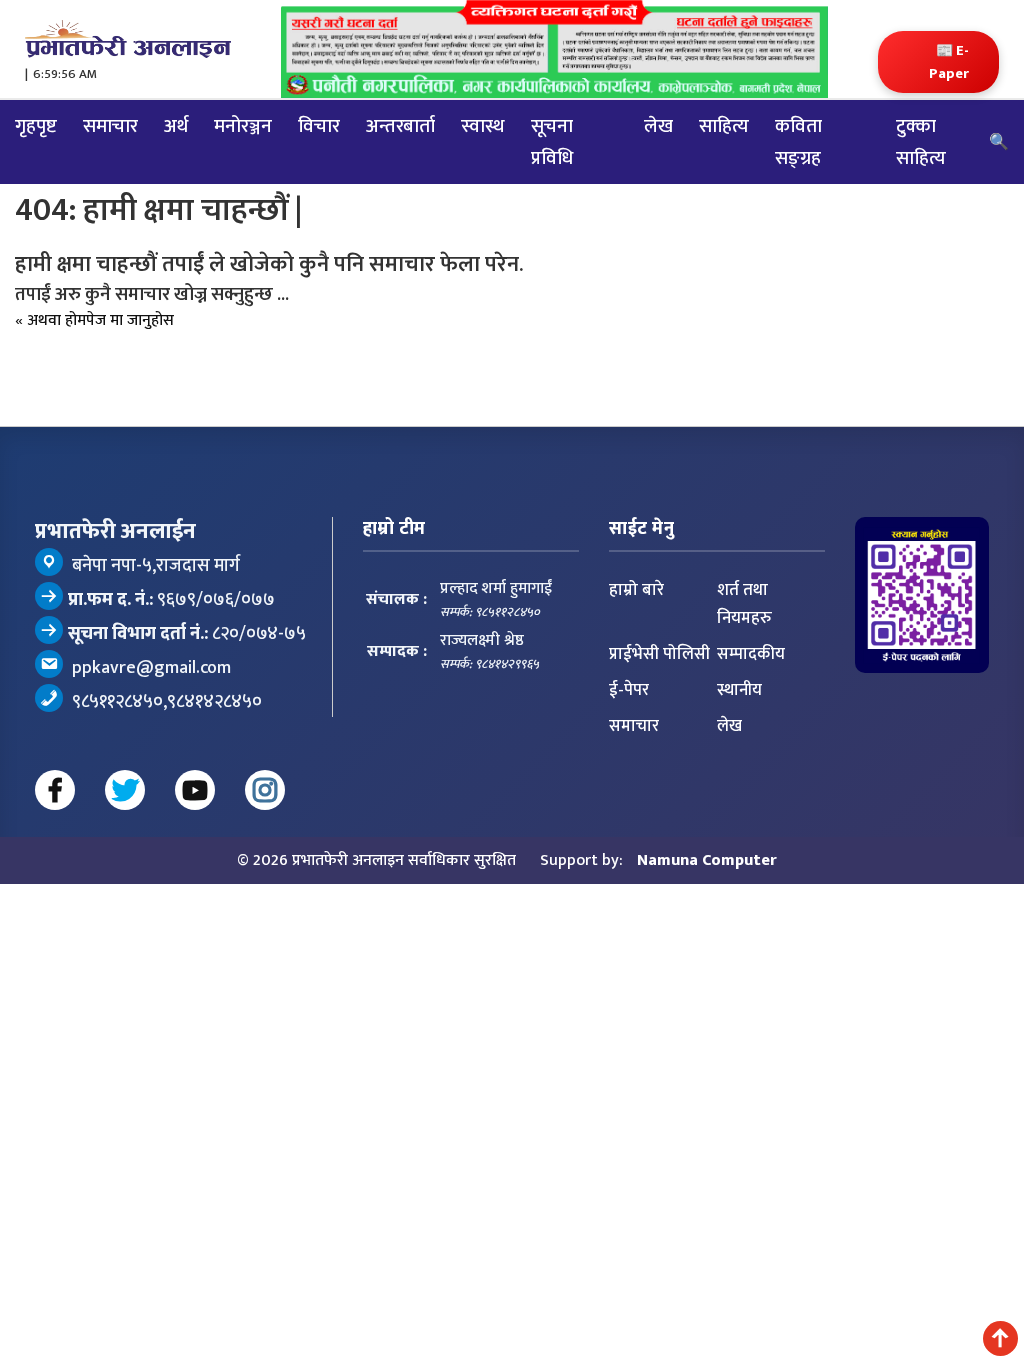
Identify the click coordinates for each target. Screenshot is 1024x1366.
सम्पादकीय (751, 692)
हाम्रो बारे (636, 628)
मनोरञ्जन (243, 150)
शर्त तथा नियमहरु (744, 642)
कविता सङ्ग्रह (798, 166)
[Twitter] (125, 828)
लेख (658, 150)
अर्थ (176, 150)
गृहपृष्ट (36, 150)
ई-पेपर (629, 728)
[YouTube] (195, 828)
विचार (319, 150)
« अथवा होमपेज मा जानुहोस (140, 351)
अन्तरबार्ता (400, 150)
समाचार (110, 150)
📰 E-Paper (929, 76)
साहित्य (724, 150)
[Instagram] (265, 828)
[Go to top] (1000, 1338)
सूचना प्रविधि (552, 166)
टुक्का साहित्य (921, 166)
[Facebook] (55, 828)
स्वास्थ (483, 150)
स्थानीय (739, 728)
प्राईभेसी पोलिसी (659, 692)
